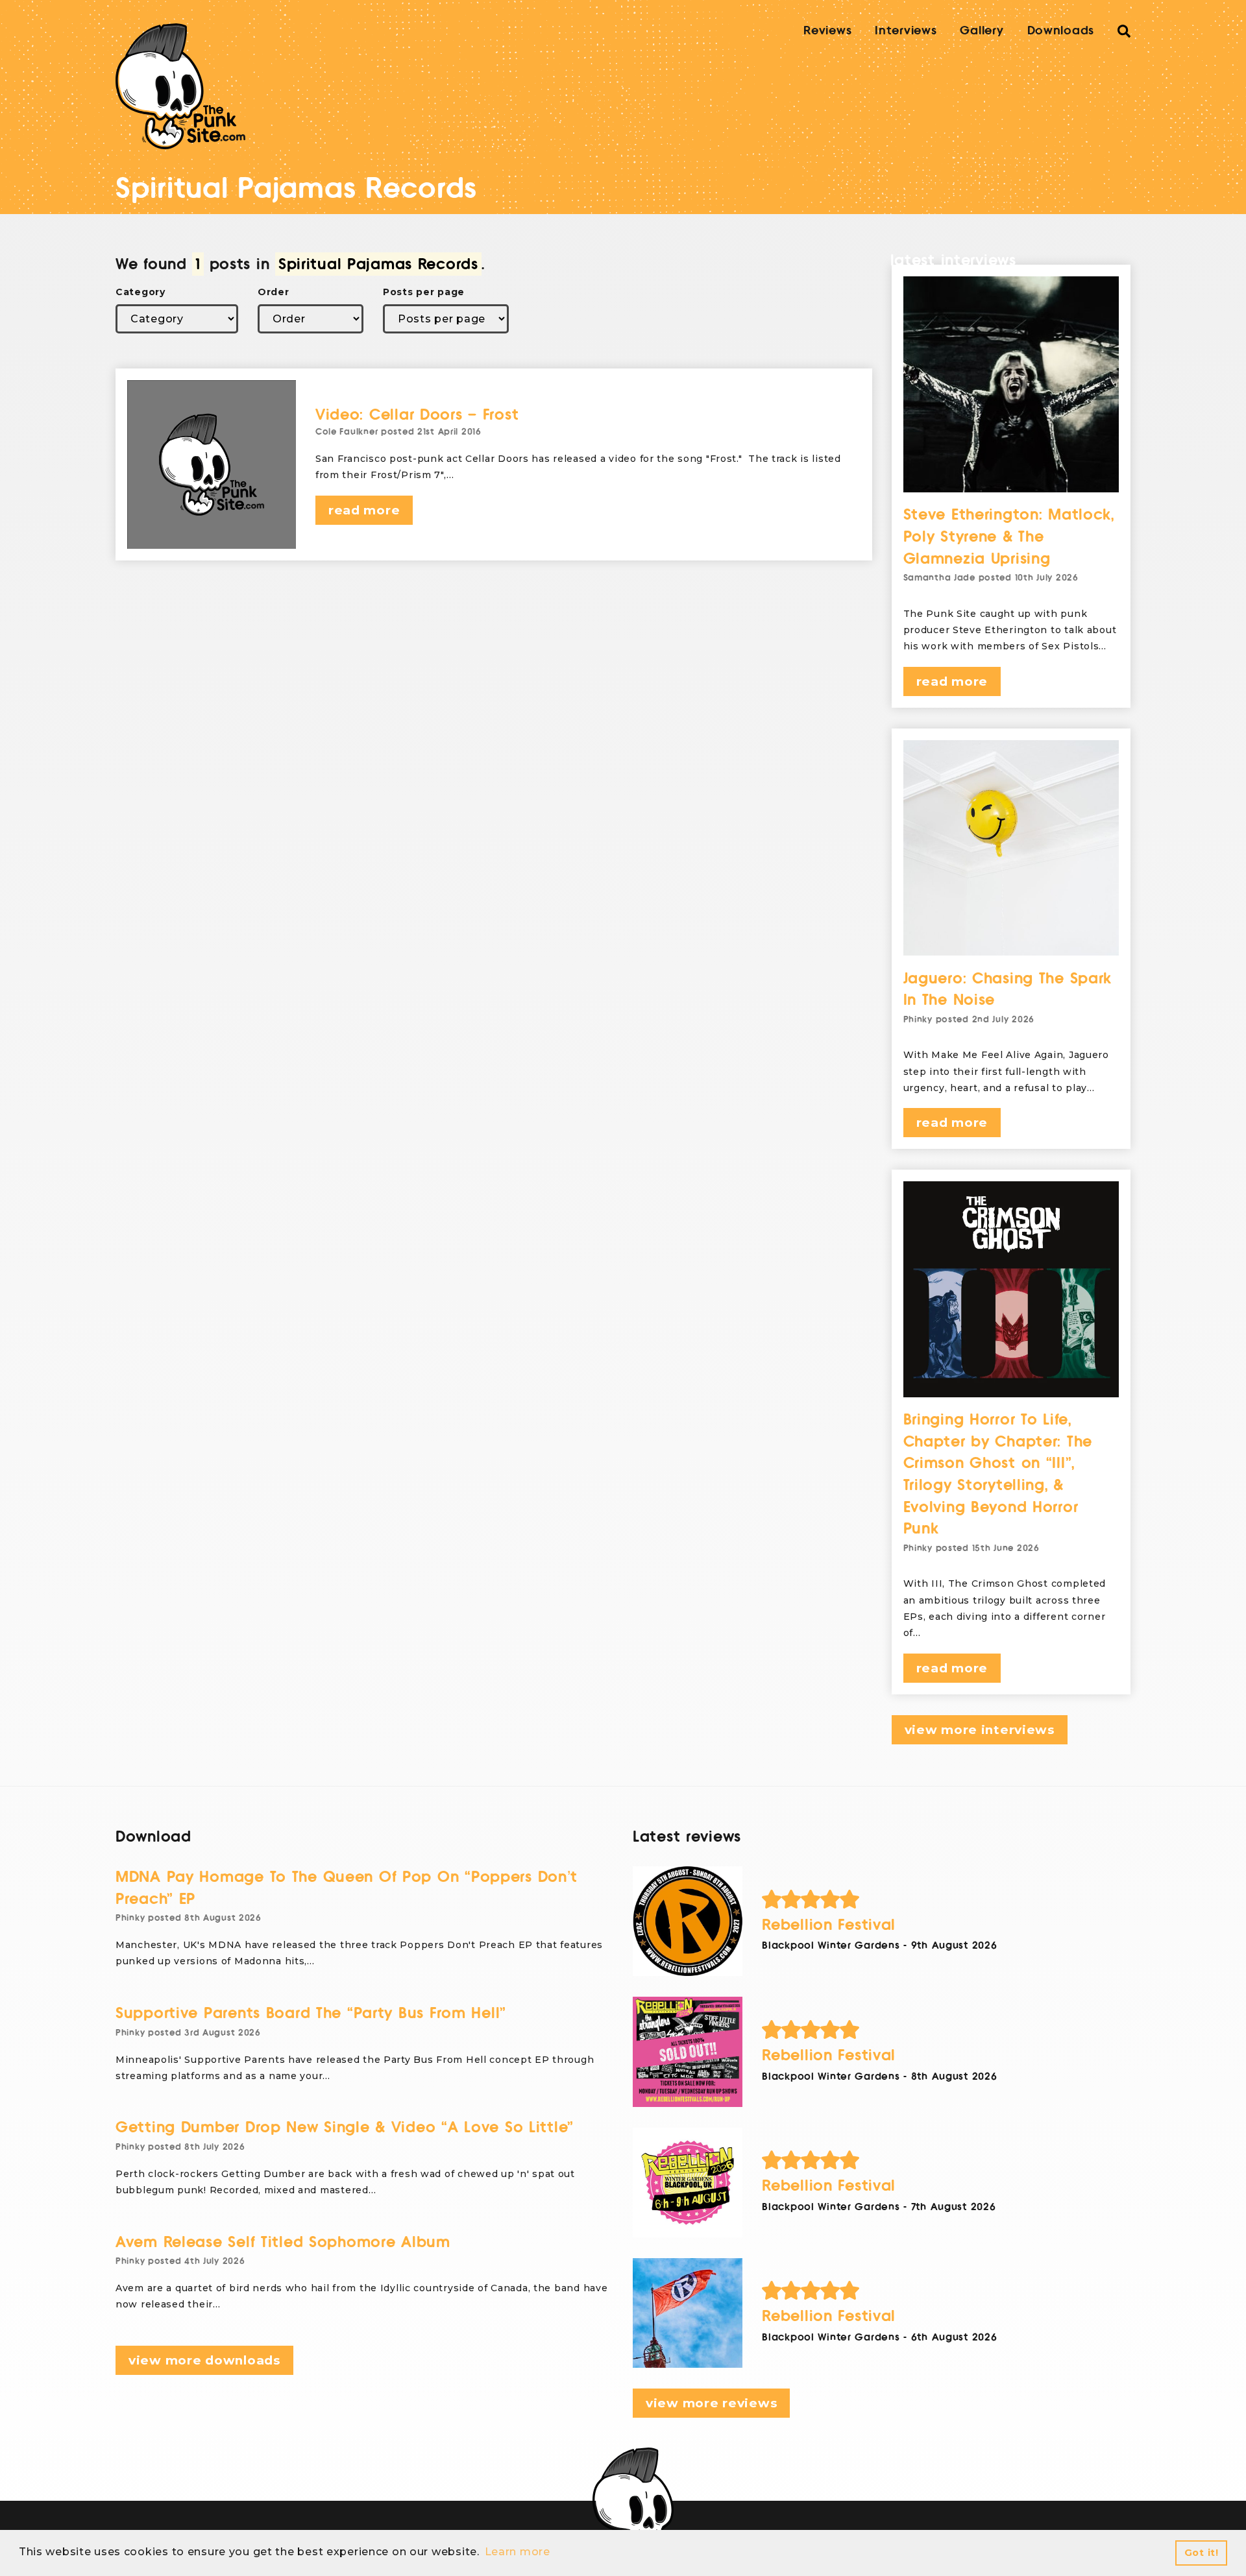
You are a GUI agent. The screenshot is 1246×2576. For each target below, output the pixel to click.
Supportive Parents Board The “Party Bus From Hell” (311, 2013)
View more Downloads (204, 2360)
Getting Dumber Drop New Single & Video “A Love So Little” (345, 2127)
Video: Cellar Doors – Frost (417, 415)
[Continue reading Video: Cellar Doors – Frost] (212, 464)
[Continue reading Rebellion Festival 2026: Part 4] (688, 1921)
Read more (364, 510)
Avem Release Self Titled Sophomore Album (283, 2242)
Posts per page (424, 292)
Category (140, 292)
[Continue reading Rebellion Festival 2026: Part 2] (688, 2183)
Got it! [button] (1202, 2553)
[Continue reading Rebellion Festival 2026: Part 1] (688, 2313)
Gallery (982, 30)
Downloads (1061, 30)
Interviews (906, 30)
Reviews (827, 30)
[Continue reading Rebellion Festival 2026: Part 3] (688, 2052)
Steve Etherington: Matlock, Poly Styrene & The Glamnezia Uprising (1009, 536)
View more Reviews (711, 2403)
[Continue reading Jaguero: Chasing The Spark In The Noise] (1011, 848)
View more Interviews (980, 1730)
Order (274, 292)
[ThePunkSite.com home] (180, 86)
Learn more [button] (518, 2552)
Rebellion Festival (829, 1925)
